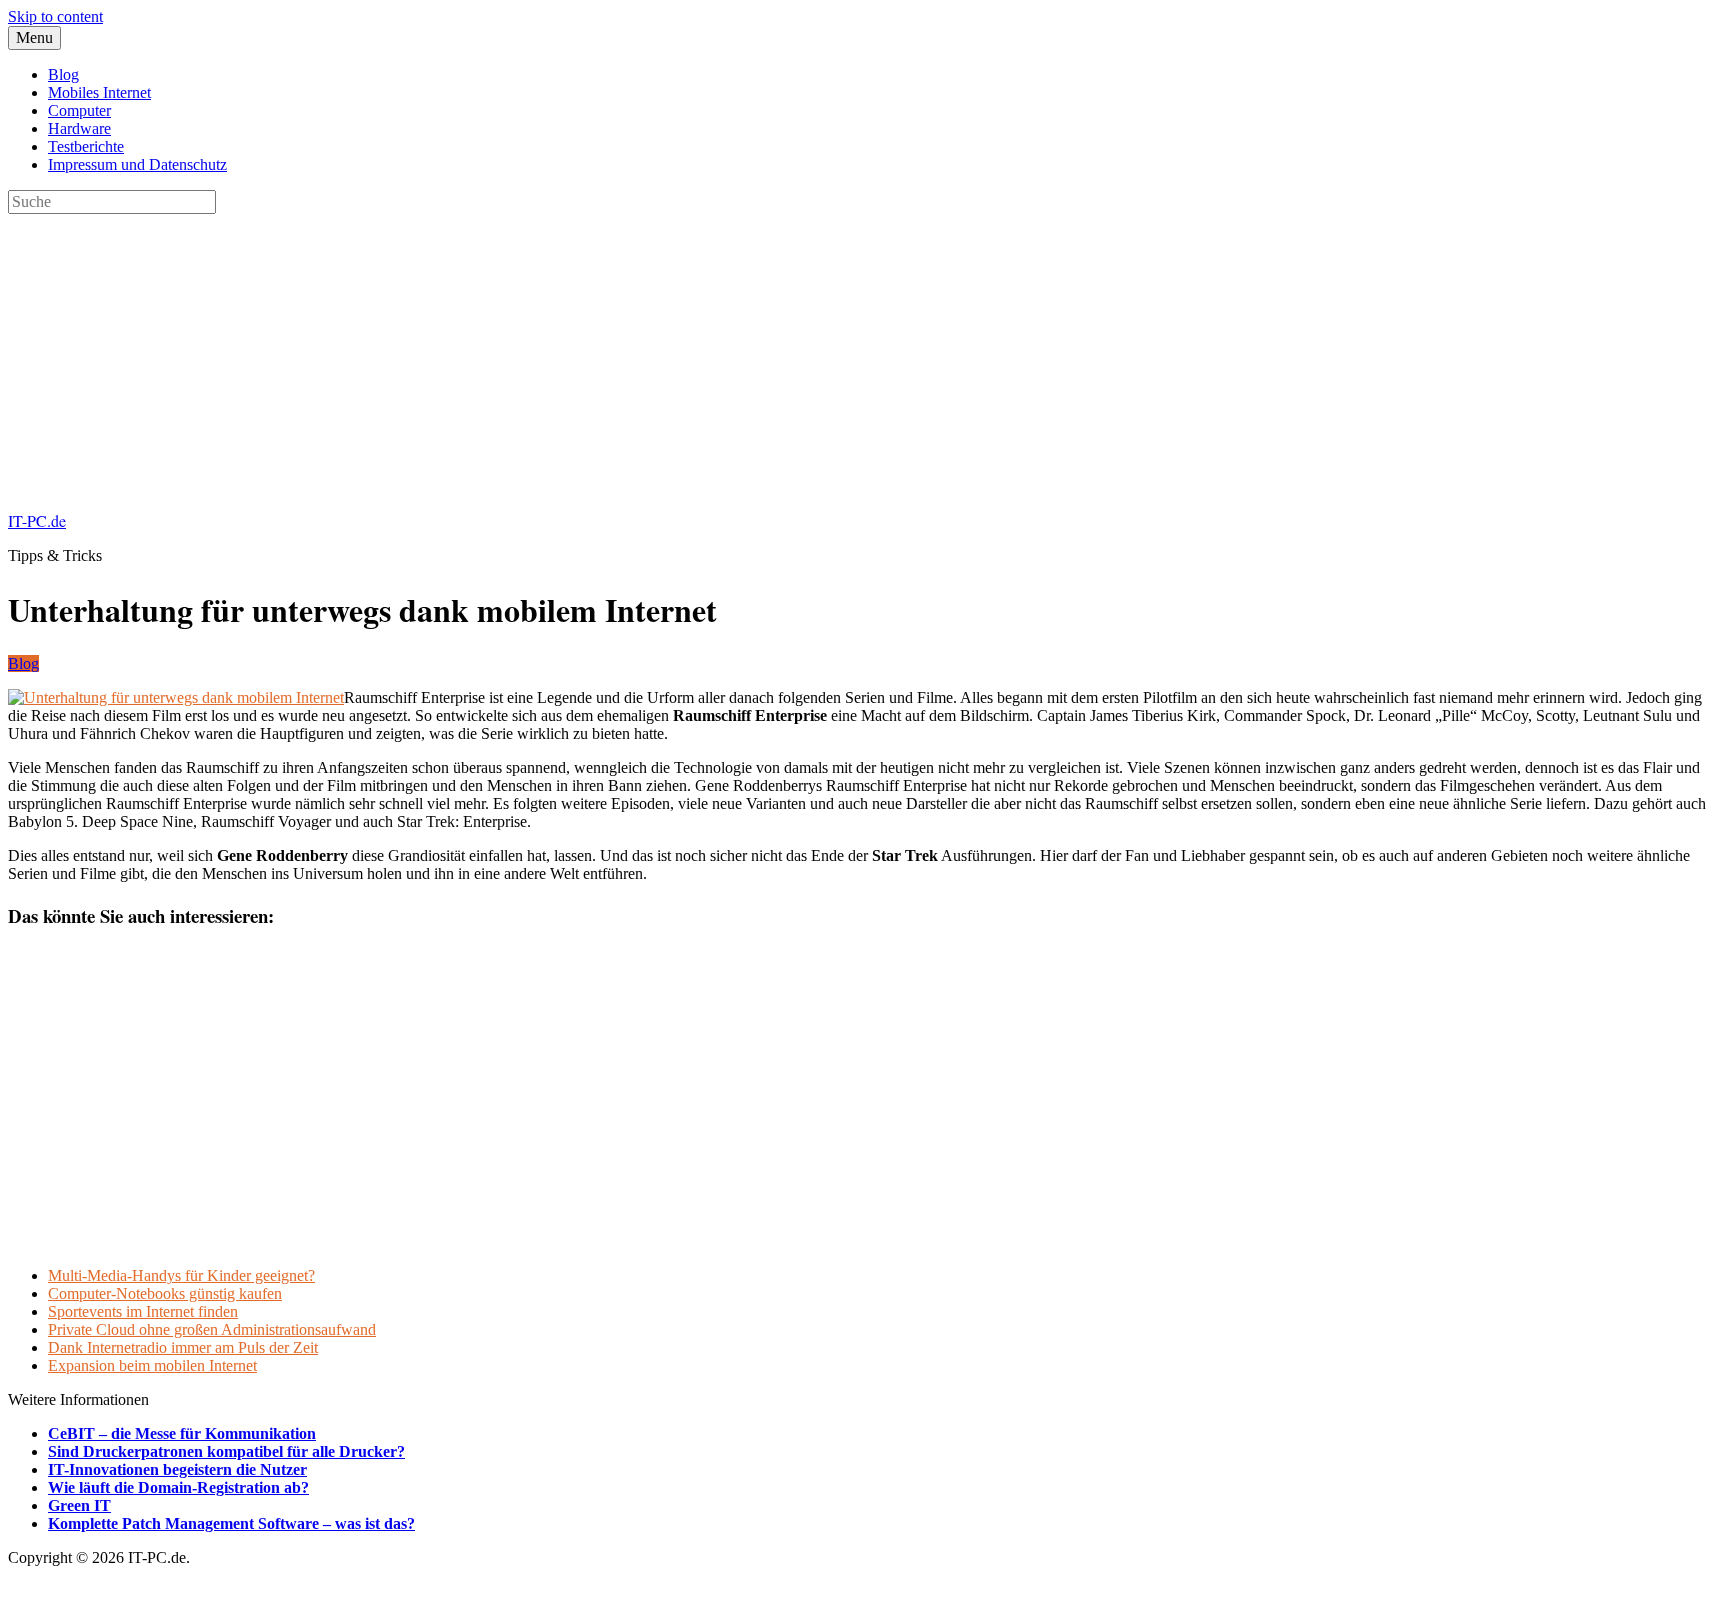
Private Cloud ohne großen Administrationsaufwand (212, 1329)
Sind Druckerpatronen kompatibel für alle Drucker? (226, 1451)
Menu (34, 37)
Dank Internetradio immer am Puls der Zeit (183, 1347)
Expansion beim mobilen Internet (152, 1365)
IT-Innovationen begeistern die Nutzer (177, 1469)
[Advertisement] (608, 354)
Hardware (79, 128)
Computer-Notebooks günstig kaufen (165, 1293)
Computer (79, 110)
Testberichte (86, 146)
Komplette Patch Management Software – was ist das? (231, 1523)
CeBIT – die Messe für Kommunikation (182, 1433)
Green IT (79, 1505)
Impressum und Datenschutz (137, 164)
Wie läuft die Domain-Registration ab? (178, 1487)
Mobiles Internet (99, 92)
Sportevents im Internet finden (143, 1311)
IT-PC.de (37, 520)
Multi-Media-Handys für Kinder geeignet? (181, 1275)
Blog (63, 74)
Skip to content (55, 16)
